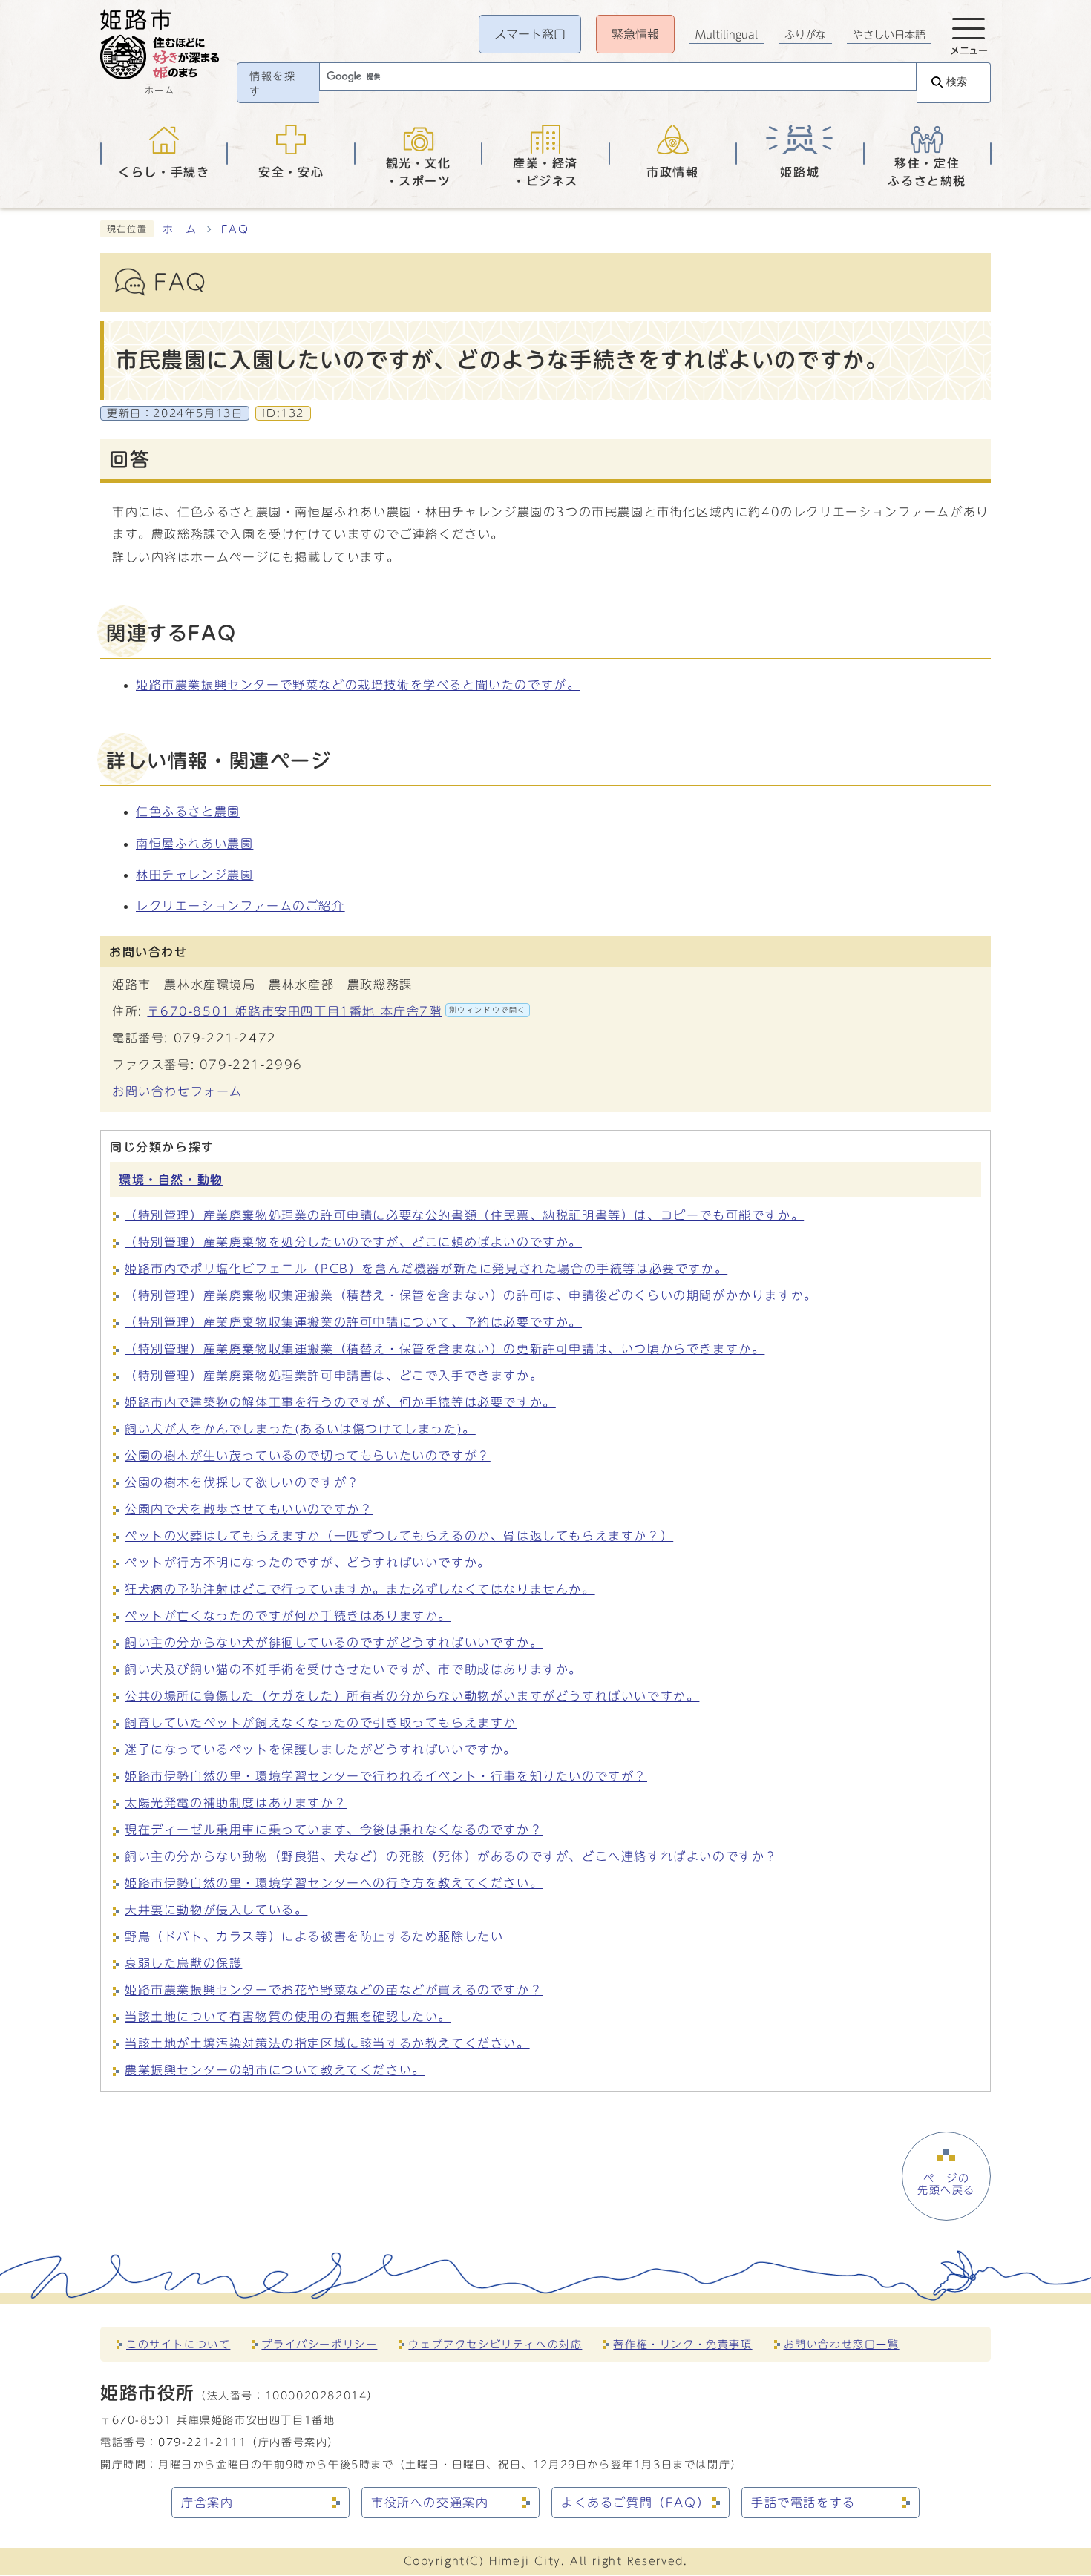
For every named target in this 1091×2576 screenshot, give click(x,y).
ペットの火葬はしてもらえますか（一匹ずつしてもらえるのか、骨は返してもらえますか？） (399, 1536)
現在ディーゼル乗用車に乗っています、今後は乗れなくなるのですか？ (334, 1830)
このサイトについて (178, 2344)
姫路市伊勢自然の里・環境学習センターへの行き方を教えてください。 (334, 1883)
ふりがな (805, 35)
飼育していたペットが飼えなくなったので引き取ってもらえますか (321, 1723)
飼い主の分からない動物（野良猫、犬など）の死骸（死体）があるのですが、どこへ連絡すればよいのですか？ (451, 1856)
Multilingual (727, 35)
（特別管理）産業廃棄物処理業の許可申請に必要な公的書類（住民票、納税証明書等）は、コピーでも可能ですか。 (464, 1215)
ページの (946, 2184)
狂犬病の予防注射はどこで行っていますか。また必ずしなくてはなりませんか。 (360, 1589)
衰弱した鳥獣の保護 (183, 1963)
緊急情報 (635, 34)
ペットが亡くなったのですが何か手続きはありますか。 (288, 1616)
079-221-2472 (225, 1038)
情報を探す (272, 84)
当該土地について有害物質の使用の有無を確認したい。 (288, 2017)
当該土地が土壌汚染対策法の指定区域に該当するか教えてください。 (327, 2043)
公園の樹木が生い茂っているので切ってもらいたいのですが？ (308, 1456)
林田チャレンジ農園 (194, 875)
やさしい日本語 (889, 35)
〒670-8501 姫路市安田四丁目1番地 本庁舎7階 (337, 1011)
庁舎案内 (207, 2503)
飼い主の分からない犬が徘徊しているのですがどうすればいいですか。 (334, 1643)
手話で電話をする (803, 2503)
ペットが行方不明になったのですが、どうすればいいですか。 (308, 1563)
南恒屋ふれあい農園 (194, 844)
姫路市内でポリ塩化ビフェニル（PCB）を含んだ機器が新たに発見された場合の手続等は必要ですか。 (426, 1269)
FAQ (235, 229)
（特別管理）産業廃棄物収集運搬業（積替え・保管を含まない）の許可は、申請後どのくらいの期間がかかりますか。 (471, 1295)
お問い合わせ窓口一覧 (842, 2344)
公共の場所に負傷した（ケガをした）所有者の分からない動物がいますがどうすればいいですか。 (412, 1696)
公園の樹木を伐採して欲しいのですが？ (242, 1482)
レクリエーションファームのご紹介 (240, 906)
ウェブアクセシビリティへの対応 (495, 2344)
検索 (957, 82)
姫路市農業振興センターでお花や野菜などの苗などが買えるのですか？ (334, 1990)
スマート (530, 34)
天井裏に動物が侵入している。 (216, 1910)
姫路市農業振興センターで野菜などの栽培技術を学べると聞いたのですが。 (358, 685)
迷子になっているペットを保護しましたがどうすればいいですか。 (321, 1749)
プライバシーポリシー (319, 2344)
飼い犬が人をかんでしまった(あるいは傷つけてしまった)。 (300, 1429)
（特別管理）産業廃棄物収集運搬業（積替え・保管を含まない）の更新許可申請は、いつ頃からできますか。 (445, 1349)
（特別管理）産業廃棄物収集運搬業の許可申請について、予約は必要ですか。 (353, 1322)
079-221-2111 (202, 2442)
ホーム (180, 229)
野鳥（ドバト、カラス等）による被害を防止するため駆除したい (314, 1936)
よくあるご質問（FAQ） (635, 2503)
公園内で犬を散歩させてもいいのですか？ (249, 1509)
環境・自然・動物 (171, 1180)
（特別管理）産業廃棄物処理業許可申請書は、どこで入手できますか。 (334, 1376)
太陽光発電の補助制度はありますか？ (236, 1803)
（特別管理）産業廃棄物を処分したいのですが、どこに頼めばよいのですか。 (353, 1242)
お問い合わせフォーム (177, 1091)
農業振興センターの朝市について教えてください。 (275, 2070)
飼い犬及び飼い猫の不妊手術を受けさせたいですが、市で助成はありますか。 (353, 1669)
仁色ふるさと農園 (188, 812)
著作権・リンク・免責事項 (682, 2344)
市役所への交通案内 (430, 2503)
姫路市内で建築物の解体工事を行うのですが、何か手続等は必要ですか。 (340, 1402)
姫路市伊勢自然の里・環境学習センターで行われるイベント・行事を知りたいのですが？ (386, 1776)
